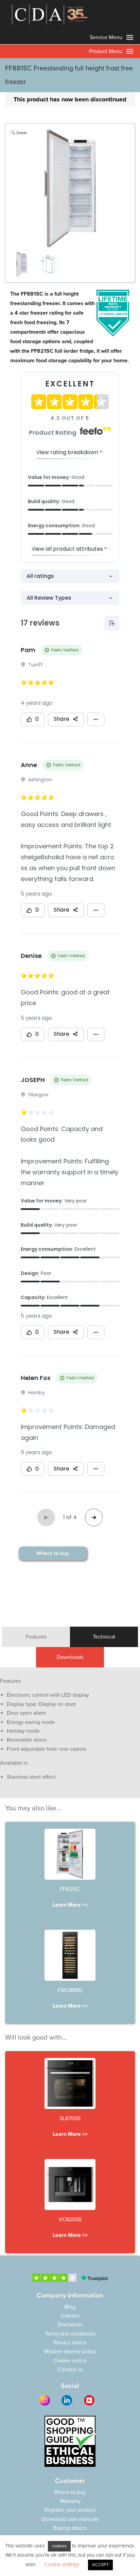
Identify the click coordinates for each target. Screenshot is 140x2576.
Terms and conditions (70, 2334)
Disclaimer (70, 2325)
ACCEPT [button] (100, 2565)
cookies (59, 2546)
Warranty (70, 2501)
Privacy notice (70, 2343)
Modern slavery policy (70, 2351)
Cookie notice (70, 2361)
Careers (70, 2316)
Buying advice (70, 2528)
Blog (70, 2307)
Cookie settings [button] (62, 2564)
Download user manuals (70, 2519)
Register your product (70, 2510)
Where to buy (53, 1553)
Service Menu (107, 37)
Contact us (70, 2370)
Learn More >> (70, 1905)
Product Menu (106, 51)
